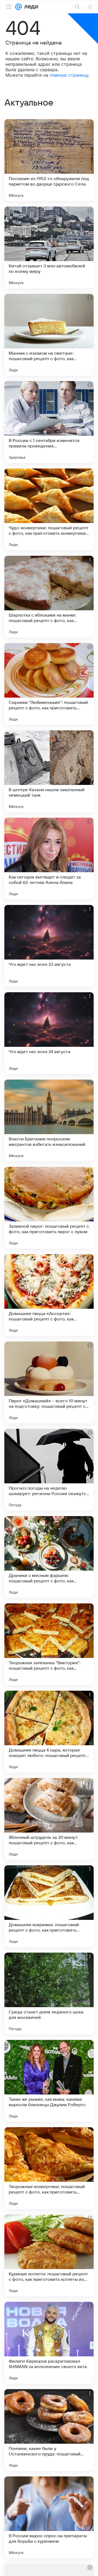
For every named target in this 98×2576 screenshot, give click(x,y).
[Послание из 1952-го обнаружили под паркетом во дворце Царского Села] (49, 160)
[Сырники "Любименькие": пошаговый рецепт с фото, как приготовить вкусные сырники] (49, 684)
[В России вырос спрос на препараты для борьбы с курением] (49, 2517)
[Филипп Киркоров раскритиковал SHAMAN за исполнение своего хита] (49, 2343)
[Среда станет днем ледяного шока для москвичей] (49, 1994)
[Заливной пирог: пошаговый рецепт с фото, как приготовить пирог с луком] (49, 1208)
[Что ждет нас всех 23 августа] (49, 946)
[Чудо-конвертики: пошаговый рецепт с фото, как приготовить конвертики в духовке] (49, 509)
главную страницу (69, 75)
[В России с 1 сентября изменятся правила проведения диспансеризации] (49, 422)
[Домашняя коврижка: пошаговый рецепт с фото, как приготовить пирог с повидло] (49, 1906)
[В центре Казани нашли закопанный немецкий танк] (49, 771)
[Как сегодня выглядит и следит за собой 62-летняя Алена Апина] (49, 859)
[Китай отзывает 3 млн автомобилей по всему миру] (49, 247)
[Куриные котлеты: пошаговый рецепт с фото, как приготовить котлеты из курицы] (49, 2255)
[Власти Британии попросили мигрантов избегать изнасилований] (49, 1120)
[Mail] (19, 7)
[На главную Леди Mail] (30, 7)
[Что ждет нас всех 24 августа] (49, 1033)
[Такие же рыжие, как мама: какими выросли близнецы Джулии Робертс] (49, 2081)
